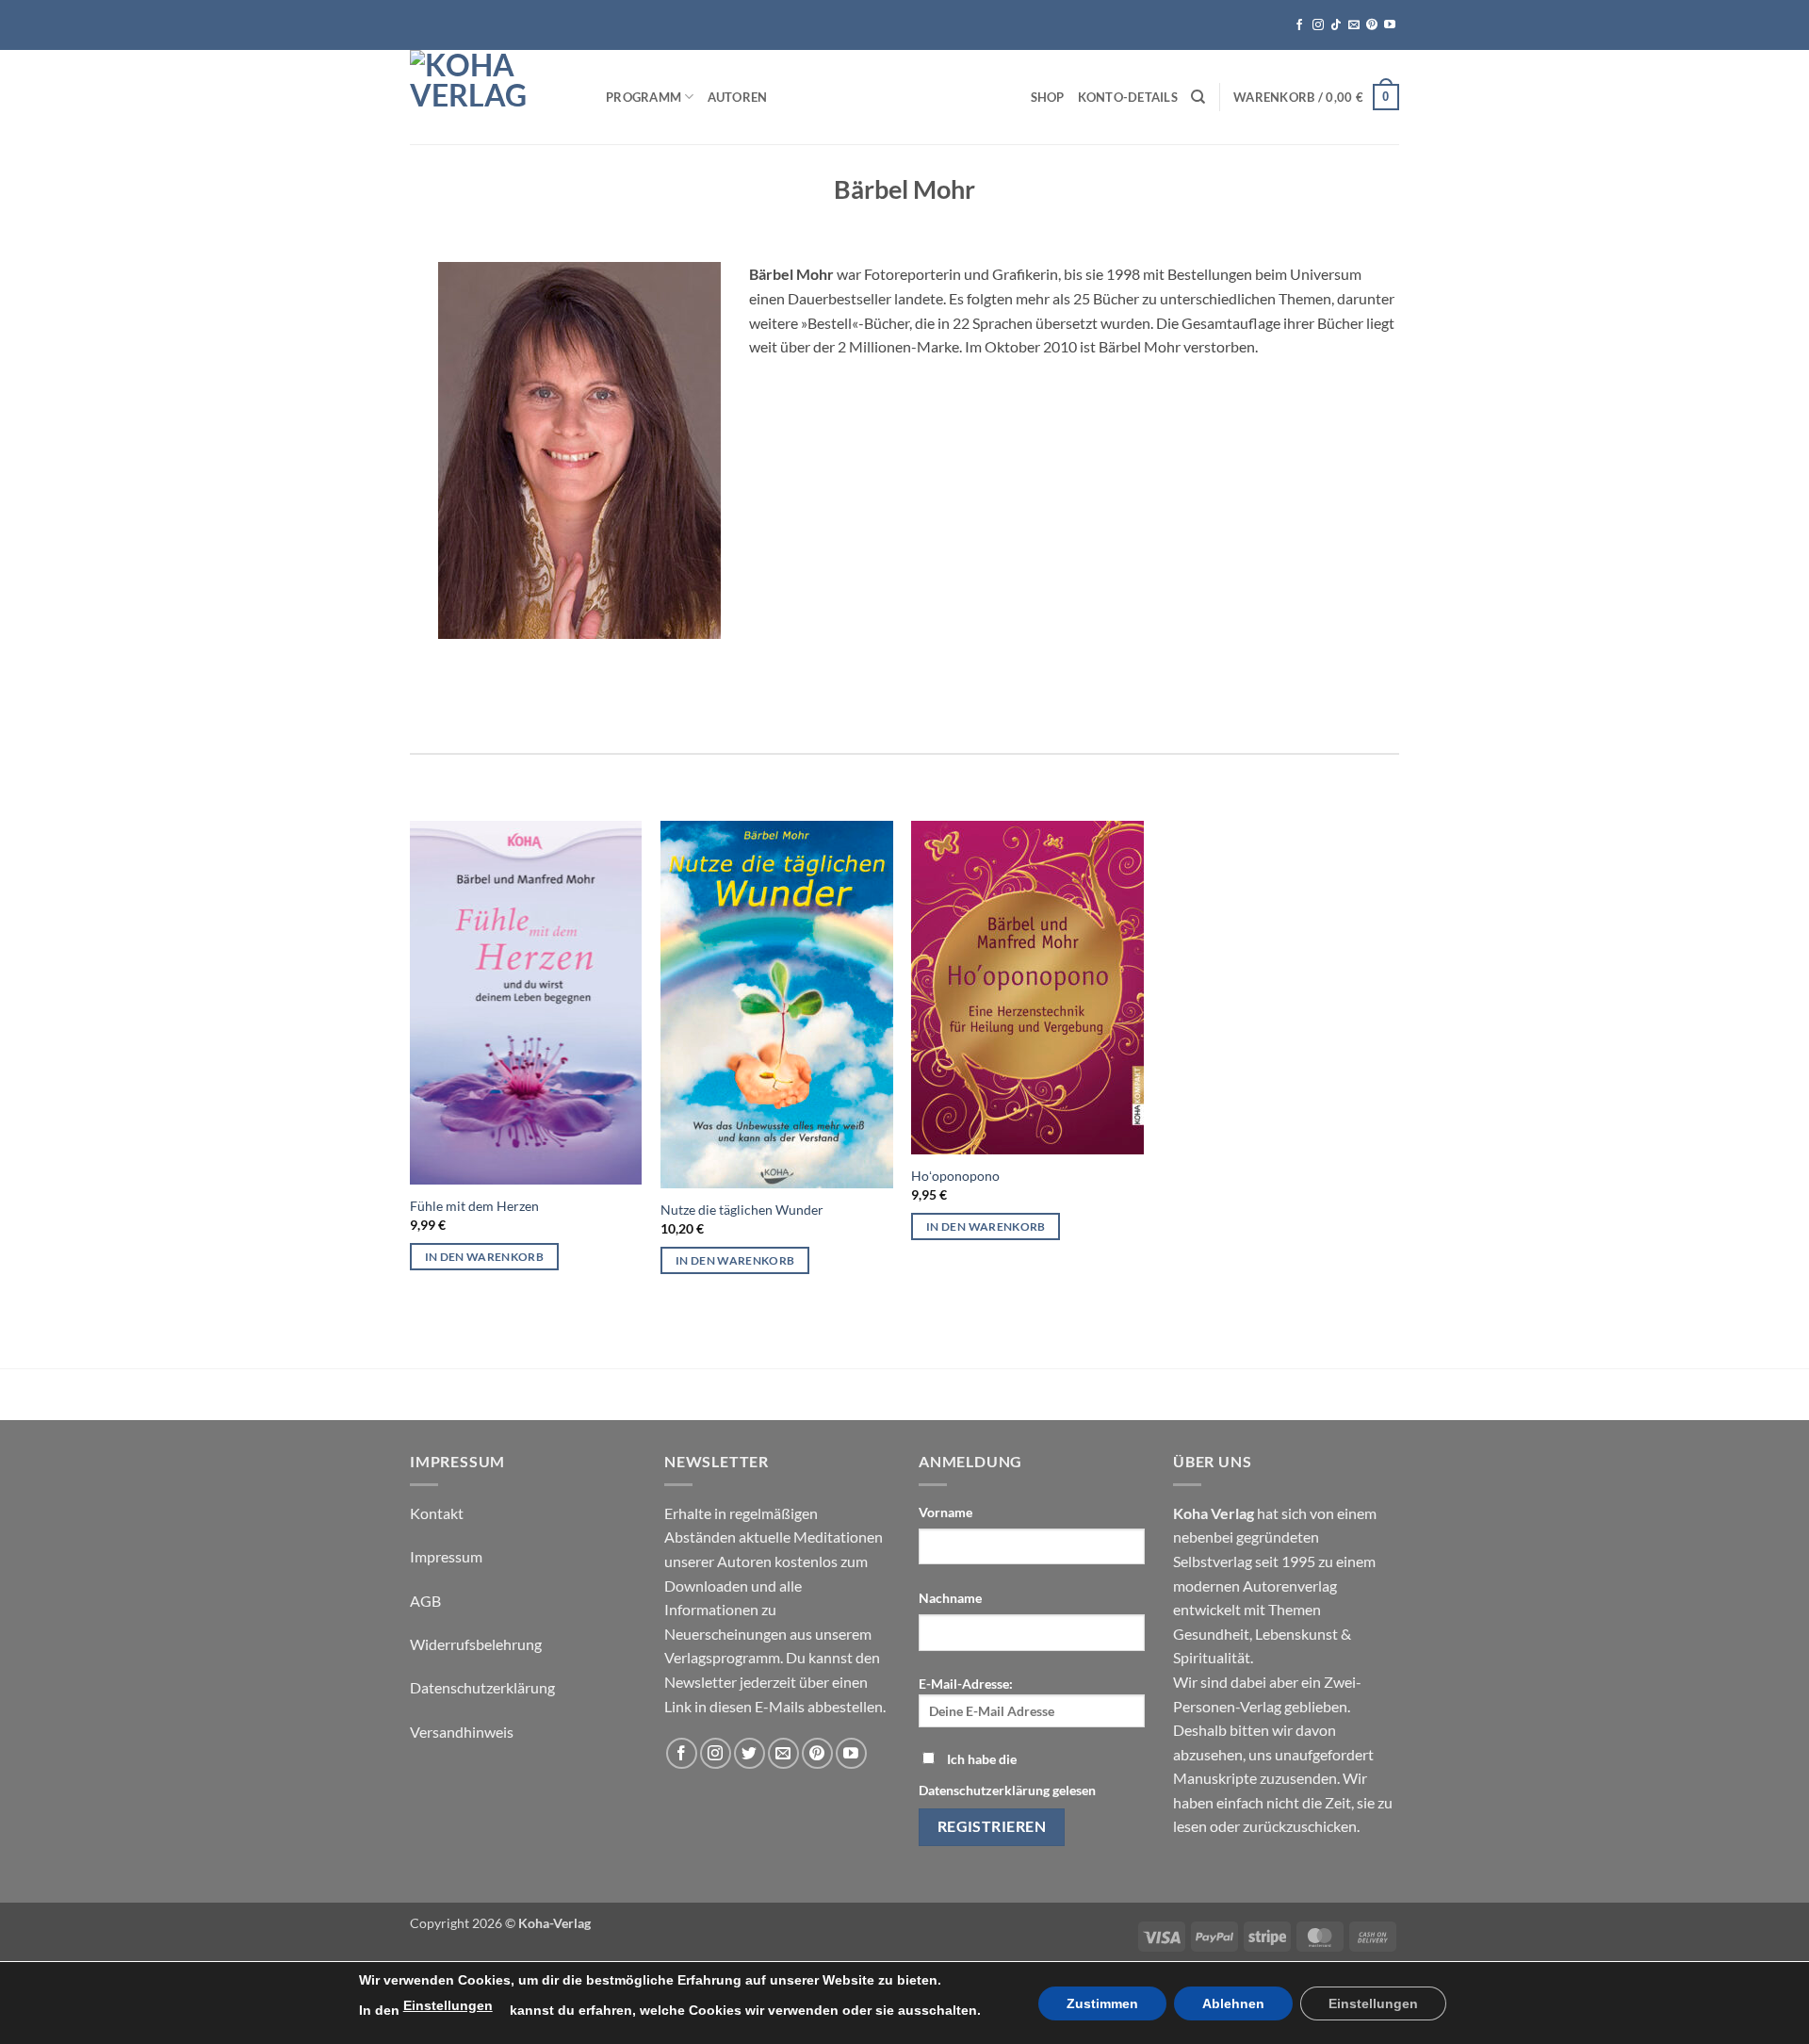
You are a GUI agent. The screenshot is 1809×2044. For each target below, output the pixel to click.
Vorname (945, 1512)
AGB (425, 1601)
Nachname (950, 1598)
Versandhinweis (462, 1732)
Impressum (446, 1556)
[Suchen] (1198, 97)
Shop (1048, 97)
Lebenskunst (1296, 1634)
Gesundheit (1211, 1634)
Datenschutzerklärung (482, 1687)
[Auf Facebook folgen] (1299, 25)
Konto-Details (1128, 97)
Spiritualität (1212, 1657)
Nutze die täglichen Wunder (742, 1210)
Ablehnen (1233, 2003)
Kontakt (437, 1513)
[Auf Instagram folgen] (1318, 25)
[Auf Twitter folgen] (750, 1753)
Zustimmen (1102, 2003)
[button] (1316, 97)
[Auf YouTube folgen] (1390, 25)
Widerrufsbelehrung (476, 1644)
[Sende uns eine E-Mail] (1354, 25)
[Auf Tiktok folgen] (1336, 25)
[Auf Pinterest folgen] (1372, 25)
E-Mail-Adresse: (966, 1684)
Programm (644, 97)
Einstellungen (448, 2005)
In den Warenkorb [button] (485, 1257)
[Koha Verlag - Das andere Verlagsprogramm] (494, 97)
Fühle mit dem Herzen (474, 1206)
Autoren (738, 97)
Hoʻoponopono (955, 1176)
